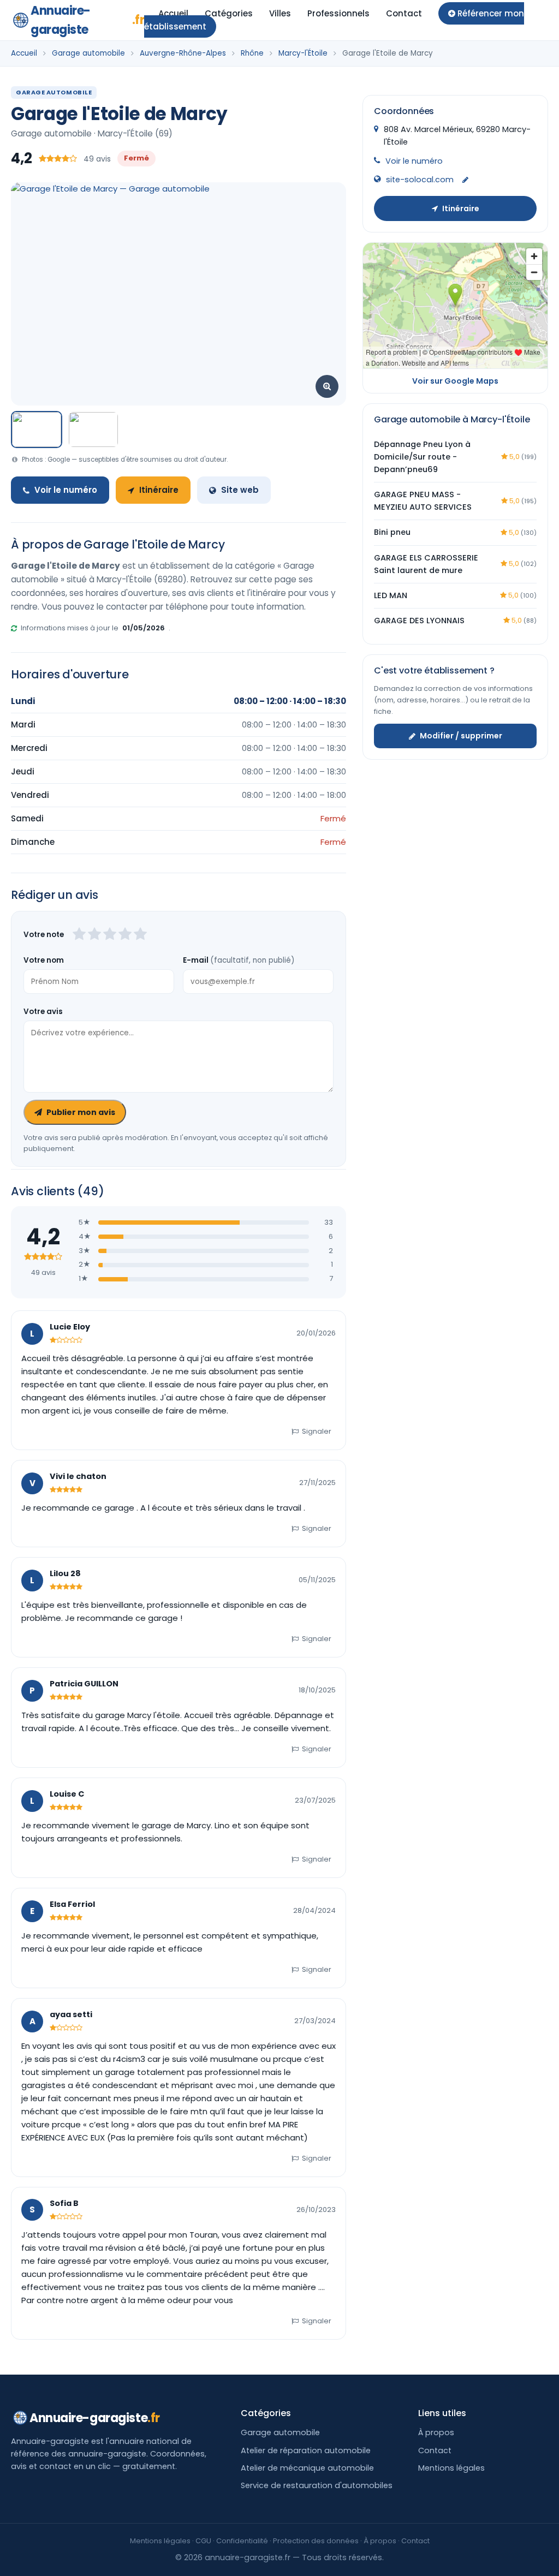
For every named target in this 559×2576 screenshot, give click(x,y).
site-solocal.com (420, 180)
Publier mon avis (81, 1112)
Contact (404, 13)
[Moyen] (94, 935)
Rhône (252, 53)
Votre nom (44, 960)
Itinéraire (159, 490)
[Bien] (110, 935)
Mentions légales (451, 2468)
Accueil (173, 13)
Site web (240, 490)
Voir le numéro (66, 490)
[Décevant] (79, 935)
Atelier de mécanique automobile (307, 2468)
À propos (436, 2432)
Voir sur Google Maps (455, 381)
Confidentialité (242, 2541)
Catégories (229, 13)
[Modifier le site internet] (465, 180)
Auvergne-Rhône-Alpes (183, 53)
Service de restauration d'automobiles (317, 2485)
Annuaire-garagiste (87, 20)
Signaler (317, 1431)
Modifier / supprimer (461, 736)
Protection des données (316, 2541)
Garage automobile (88, 53)
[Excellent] (140, 935)
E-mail (239, 960)
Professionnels (338, 13)
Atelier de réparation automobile (306, 2450)
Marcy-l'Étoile (303, 53)
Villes (280, 13)
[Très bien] (125, 935)
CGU (203, 2541)
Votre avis (43, 1012)
